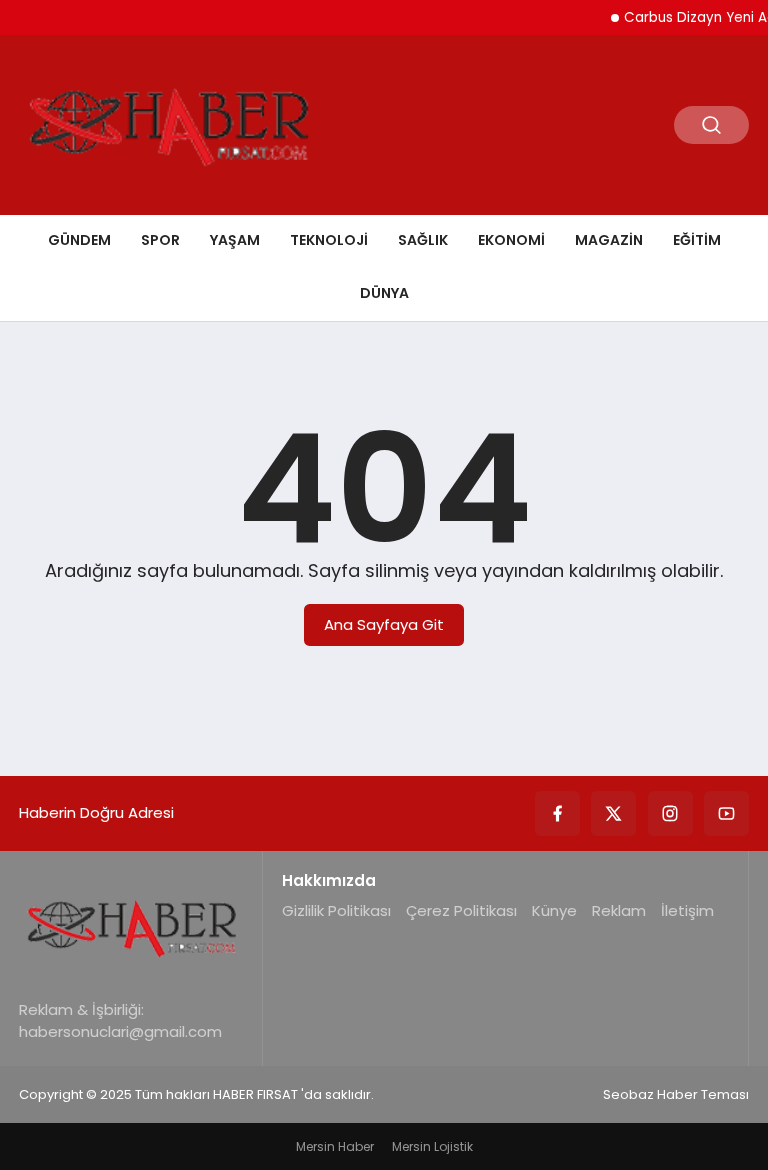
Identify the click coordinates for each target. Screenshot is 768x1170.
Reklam (619, 910)
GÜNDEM (79, 240)
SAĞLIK (423, 240)
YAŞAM (235, 240)
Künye (554, 910)
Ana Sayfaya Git (384, 624)
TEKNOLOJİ (329, 240)
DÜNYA (384, 293)
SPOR (160, 240)
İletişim (687, 910)
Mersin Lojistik (432, 1146)
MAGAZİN (609, 240)
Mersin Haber (335, 1146)
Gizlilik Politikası (336, 910)
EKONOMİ (511, 240)
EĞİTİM (697, 240)
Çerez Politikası (461, 910)
